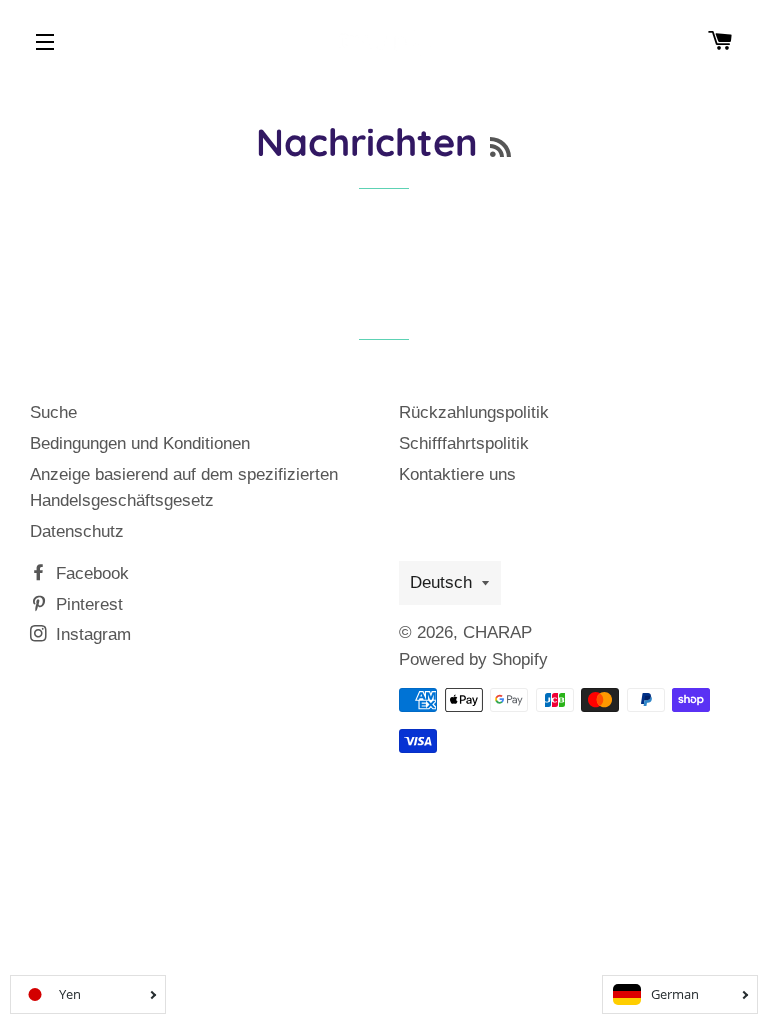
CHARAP (497, 632)
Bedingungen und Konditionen (140, 443)
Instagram (91, 634)
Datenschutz (77, 531)
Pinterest (87, 604)
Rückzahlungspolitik (474, 412)
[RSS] (500, 147)
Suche (53, 412)
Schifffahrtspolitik (464, 443)
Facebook (90, 573)
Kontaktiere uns (457, 474)
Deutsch (441, 582)
